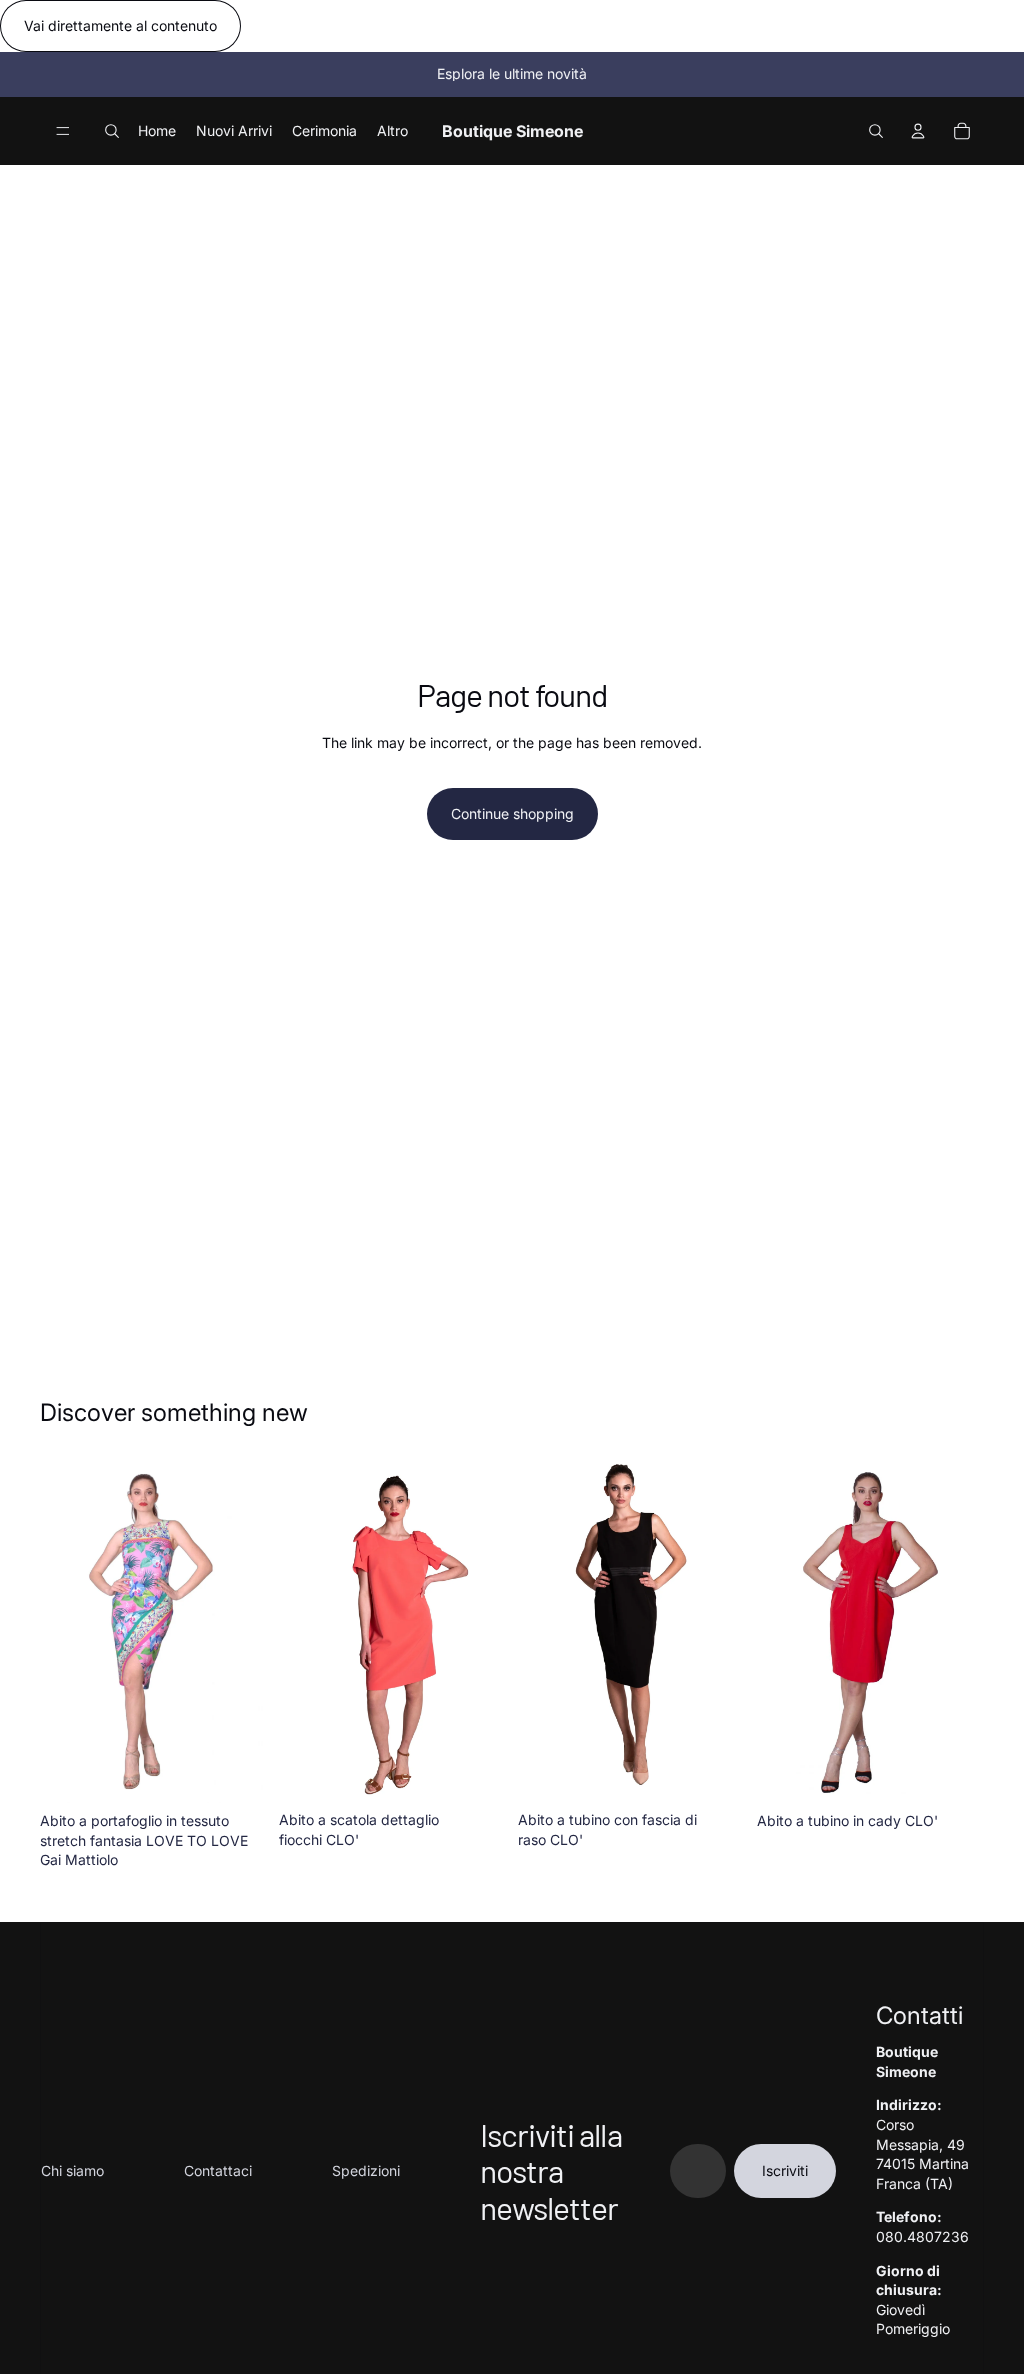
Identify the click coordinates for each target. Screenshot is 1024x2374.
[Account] (918, 131)
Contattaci (218, 2170)
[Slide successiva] (245, 1632)
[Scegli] (953, 1772)
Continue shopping (512, 813)
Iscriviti (785, 2170)
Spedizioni (366, 2170)
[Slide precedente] (62, 1632)
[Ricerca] (112, 131)
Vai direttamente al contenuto (120, 25)
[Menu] (63, 131)
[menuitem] (392, 130)
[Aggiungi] (236, 1772)
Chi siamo (72, 2170)
